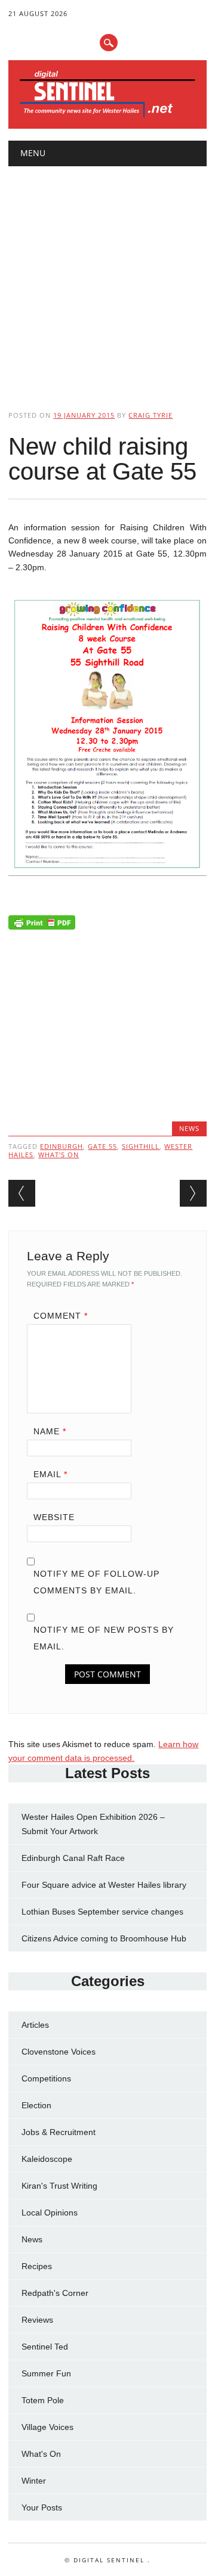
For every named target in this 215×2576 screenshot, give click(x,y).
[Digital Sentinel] (107, 116)
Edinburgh (62, 1146)
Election (36, 2105)
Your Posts (42, 2507)
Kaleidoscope (47, 2159)
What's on (59, 1155)
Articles (35, 2025)
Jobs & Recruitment (59, 2132)
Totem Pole (43, 2400)
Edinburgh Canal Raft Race (73, 1858)
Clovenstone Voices (59, 2052)
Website (54, 1517)
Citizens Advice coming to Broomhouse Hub (104, 1938)
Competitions (46, 2078)
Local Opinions (50, 2213)
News (189, 1128)
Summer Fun (46, 2373)
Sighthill (141, 1146)
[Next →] (193, 1193)
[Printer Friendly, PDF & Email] (42, 925)
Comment (61, 1316)
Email (50, 1474)
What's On (41, 2454)
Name (50, 1431)
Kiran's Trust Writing (59, 2186)
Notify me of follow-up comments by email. (96, 1582)
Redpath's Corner (55, 2293)
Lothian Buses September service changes (102, 1912)
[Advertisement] (107, 278)
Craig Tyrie (150, 415)
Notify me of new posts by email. (104, 1638)
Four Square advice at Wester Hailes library (104, 1885)
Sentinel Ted (45, 2347)
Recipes (37, 2266)
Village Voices (47, 2427)
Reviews (37, 2320)
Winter (34, 2481)
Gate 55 (102, 1146)
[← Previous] (22, 1193)
